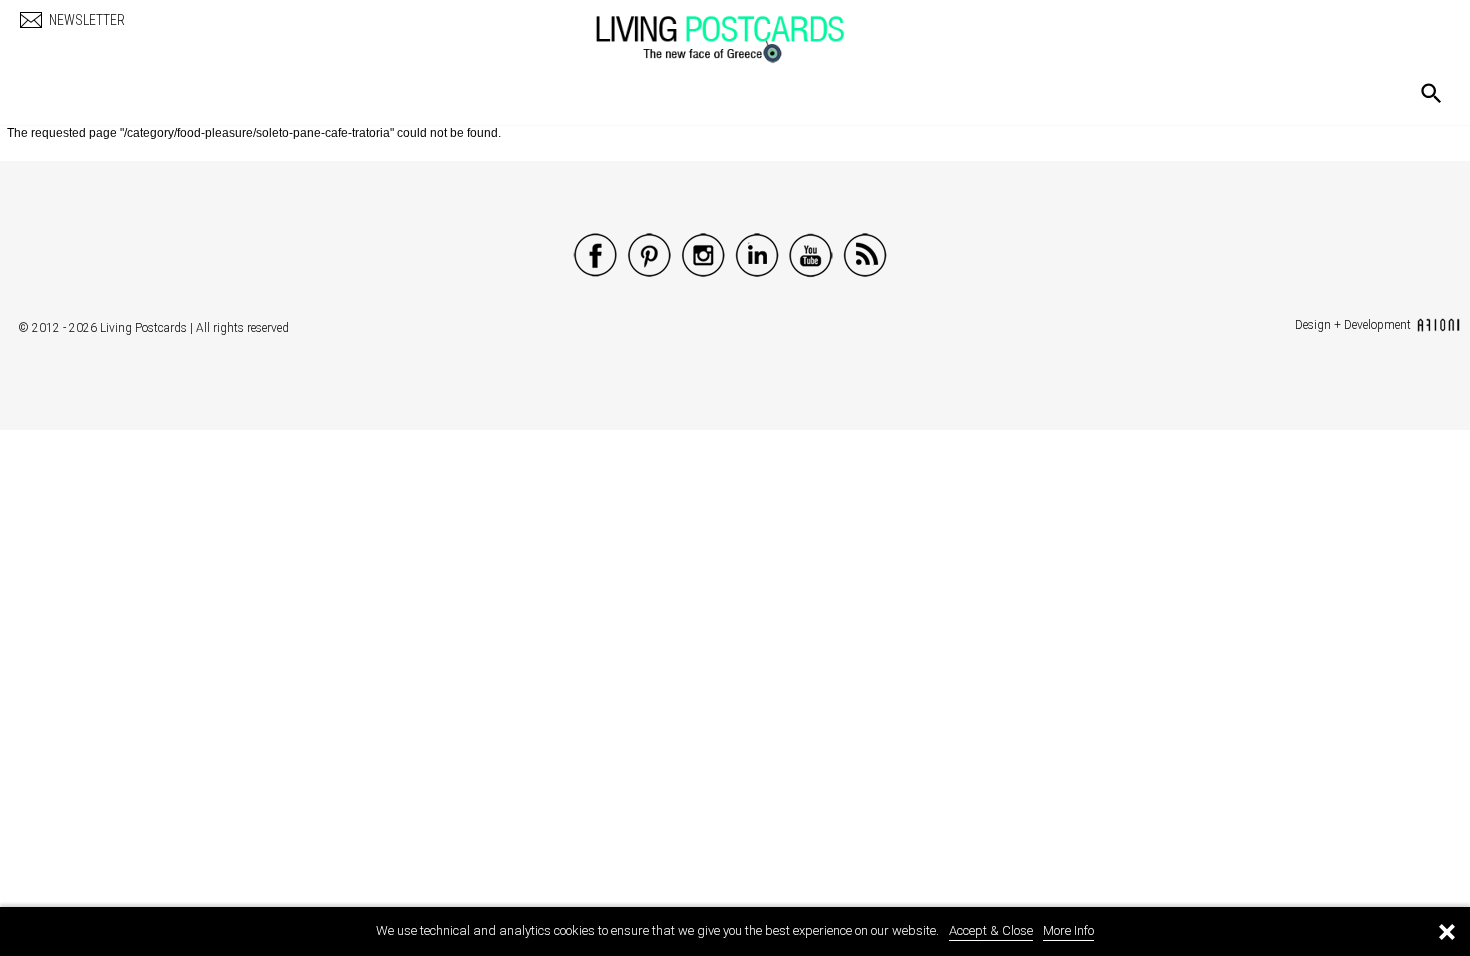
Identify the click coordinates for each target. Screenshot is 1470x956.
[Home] (740, 29)
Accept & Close (991, 930)
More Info (1068, 930)
